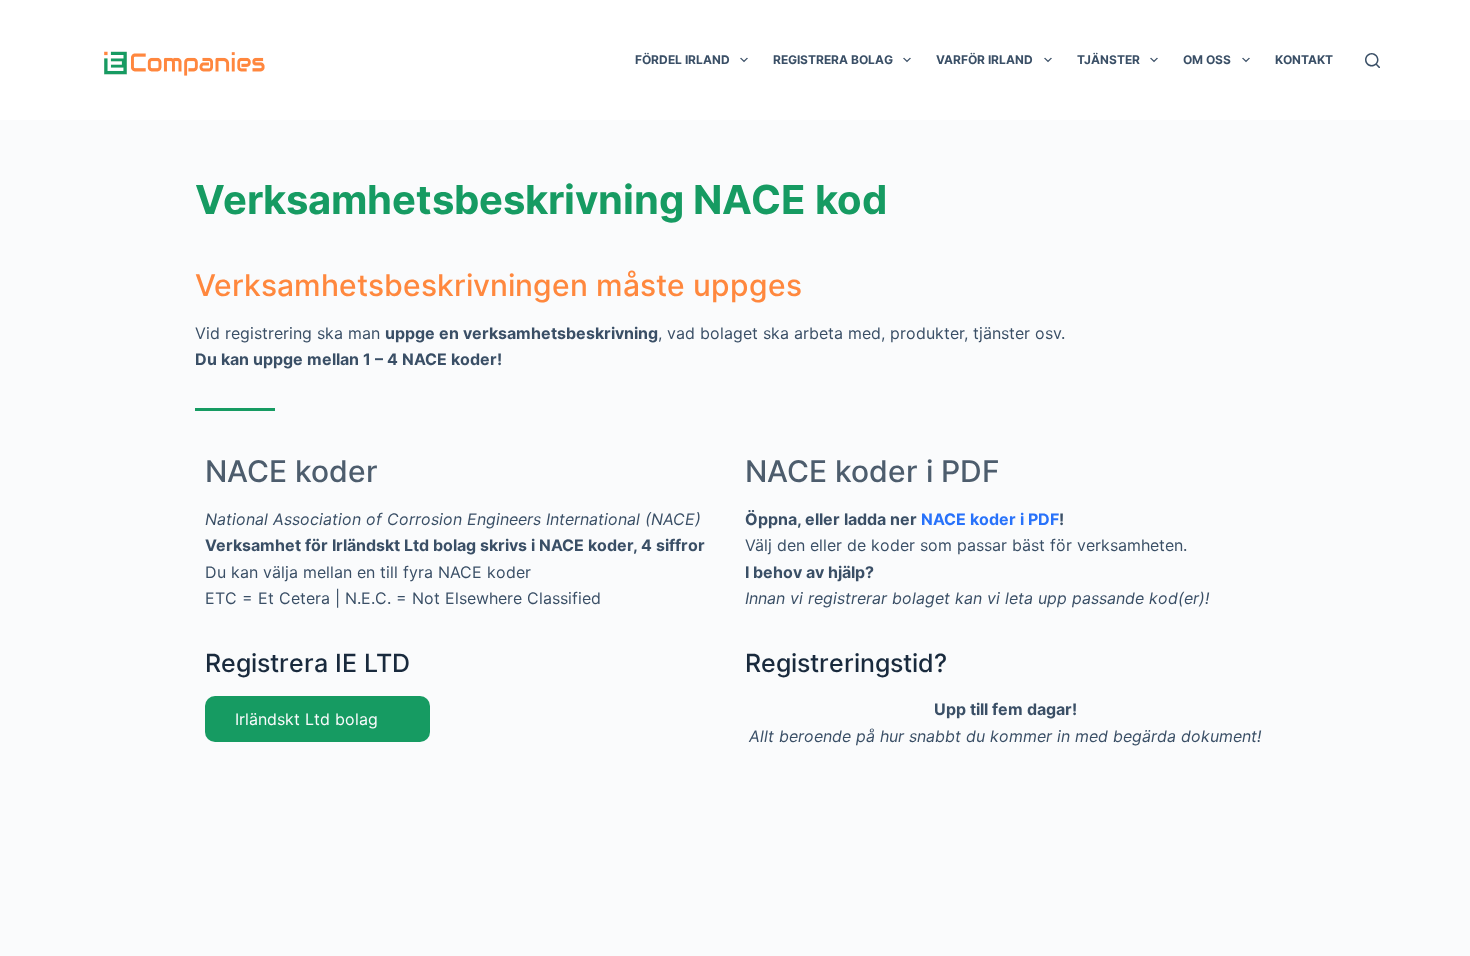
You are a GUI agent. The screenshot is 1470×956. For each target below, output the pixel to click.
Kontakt (1304, 59)
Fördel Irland (682, 59)
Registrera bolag (833, 59)
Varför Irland (984, 59)
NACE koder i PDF (872, 471)
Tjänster (1108, 59)
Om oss (1207, 59)
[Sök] (1372, 60)
